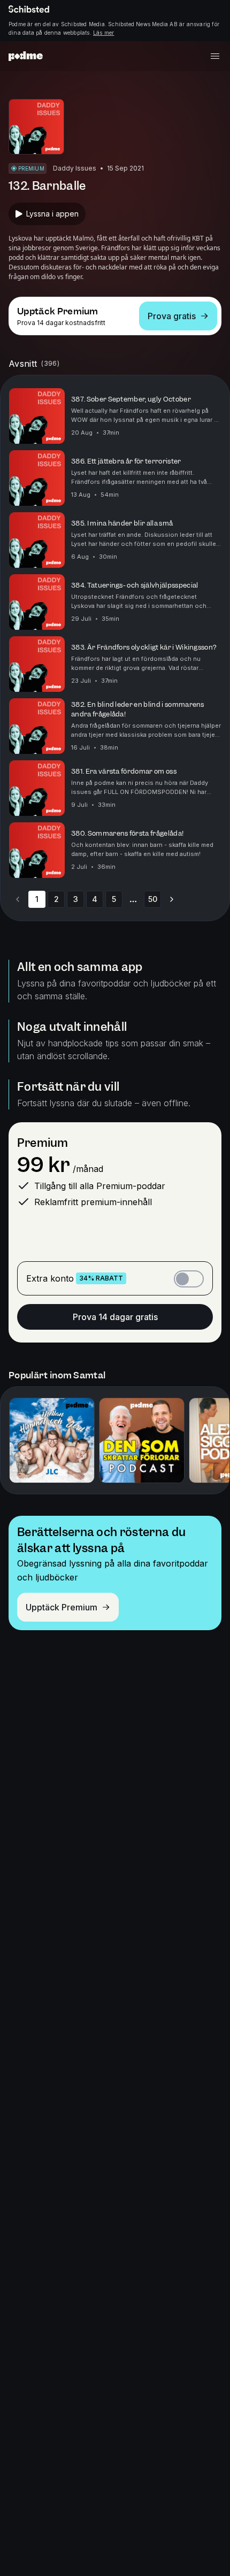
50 (153, 899)
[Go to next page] (172, 899)
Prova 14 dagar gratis (115, 1317)
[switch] (189, 1279)
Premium (43, 1143)
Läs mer (103, 33)
